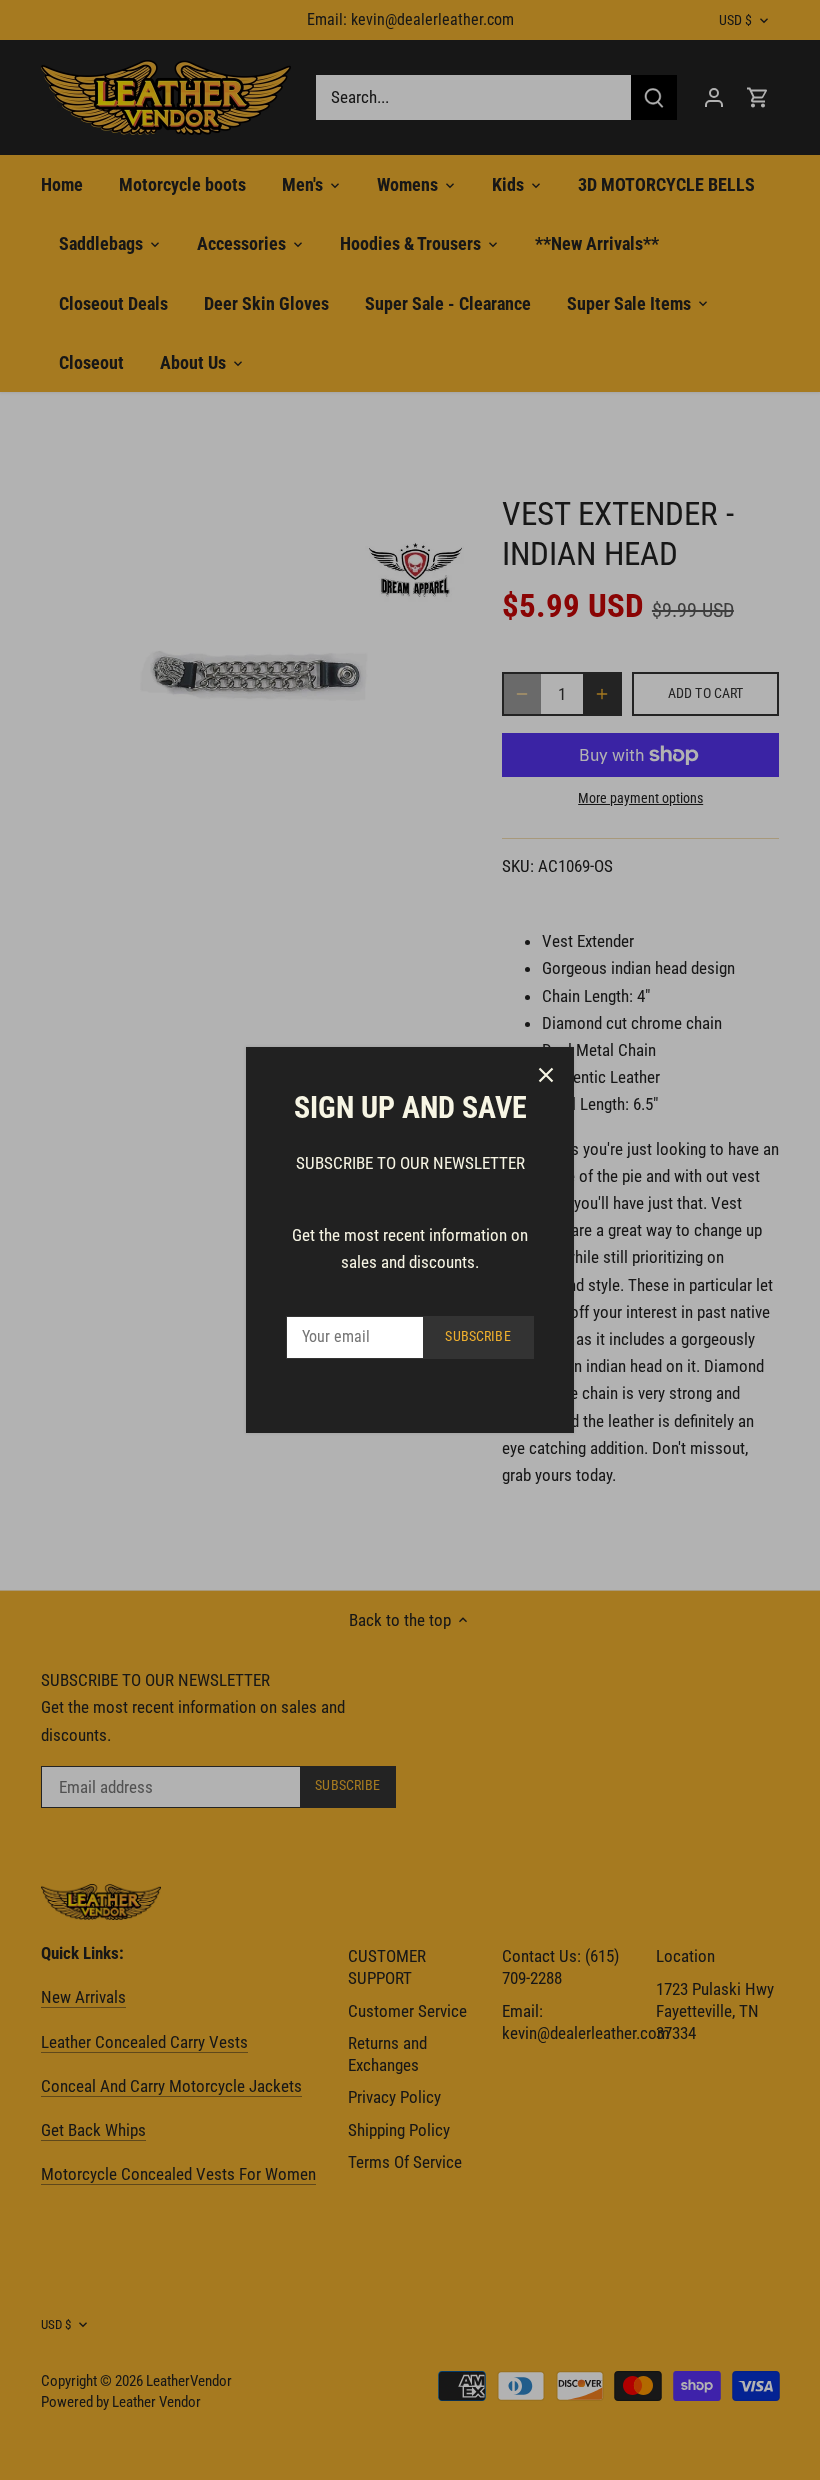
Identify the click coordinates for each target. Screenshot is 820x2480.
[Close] (546, 1075)
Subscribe (477, 1336)
